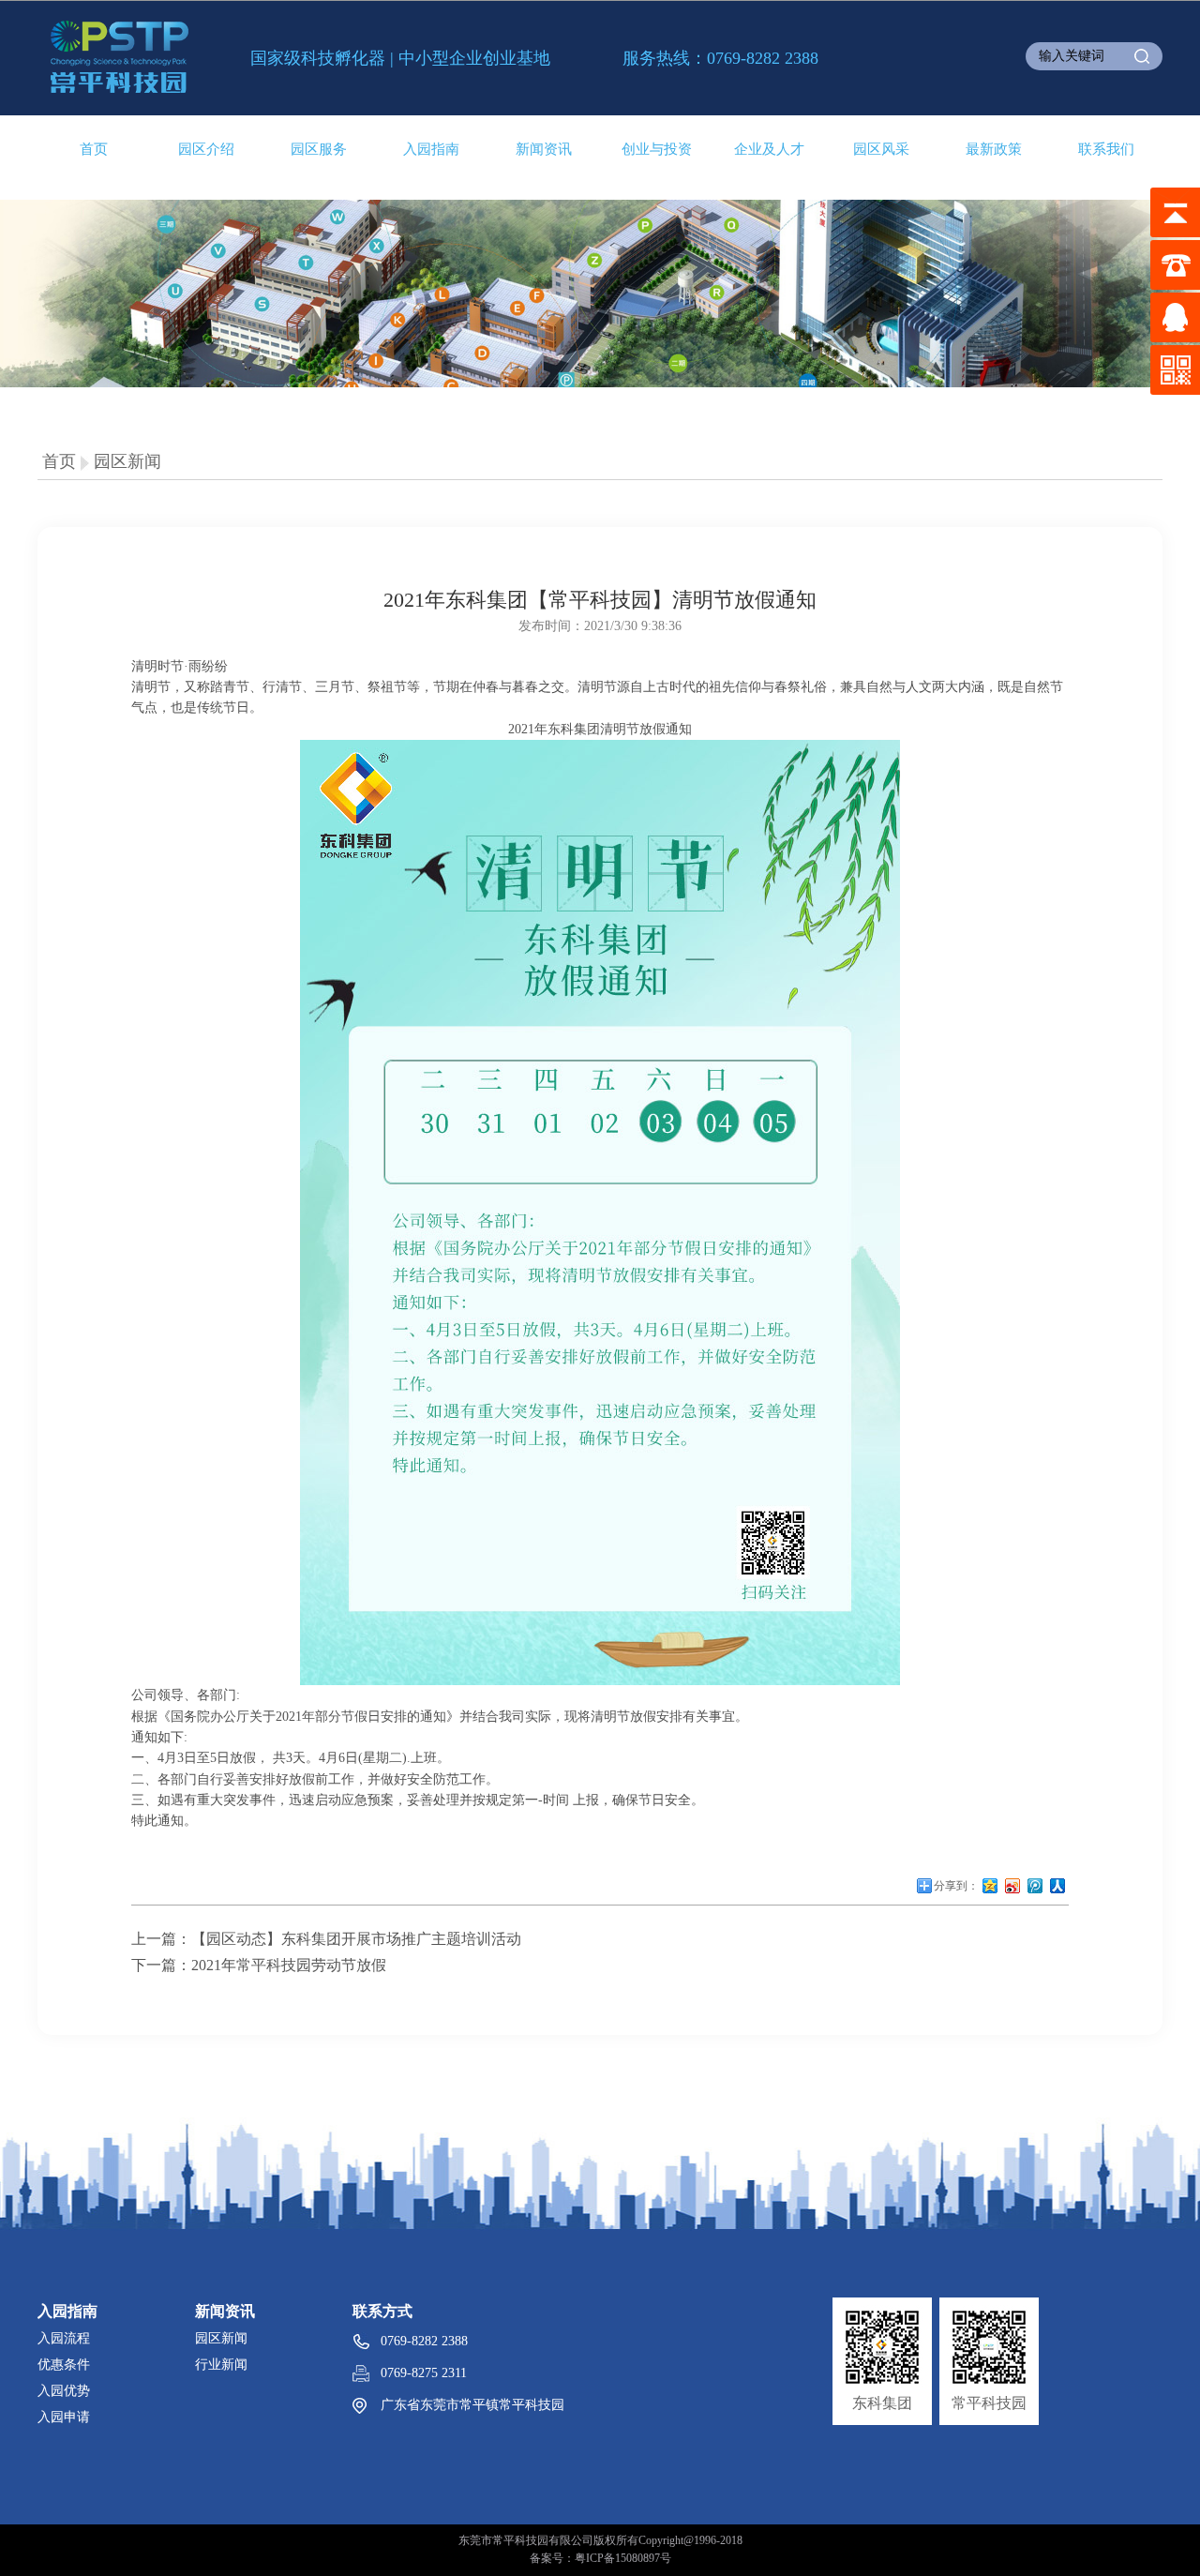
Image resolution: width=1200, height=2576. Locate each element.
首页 (94, 149)
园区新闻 (127, 461)
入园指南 (431, 149)
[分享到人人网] (1057, 1892)
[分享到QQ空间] (990, 1892)
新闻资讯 (544, 149)
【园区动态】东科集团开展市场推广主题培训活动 (356, 1939)
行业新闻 (221, 2365)
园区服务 (319, 149)
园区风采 (881, 149)
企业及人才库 (769, 151)
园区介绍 (206, 149)
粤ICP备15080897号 (623, 2558)
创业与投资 (657, 149)
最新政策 (994, 149)
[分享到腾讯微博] (1035, 1892)
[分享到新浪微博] (1012, 1892)
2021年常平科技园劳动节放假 (289, 1965)
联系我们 (1106, 149)
